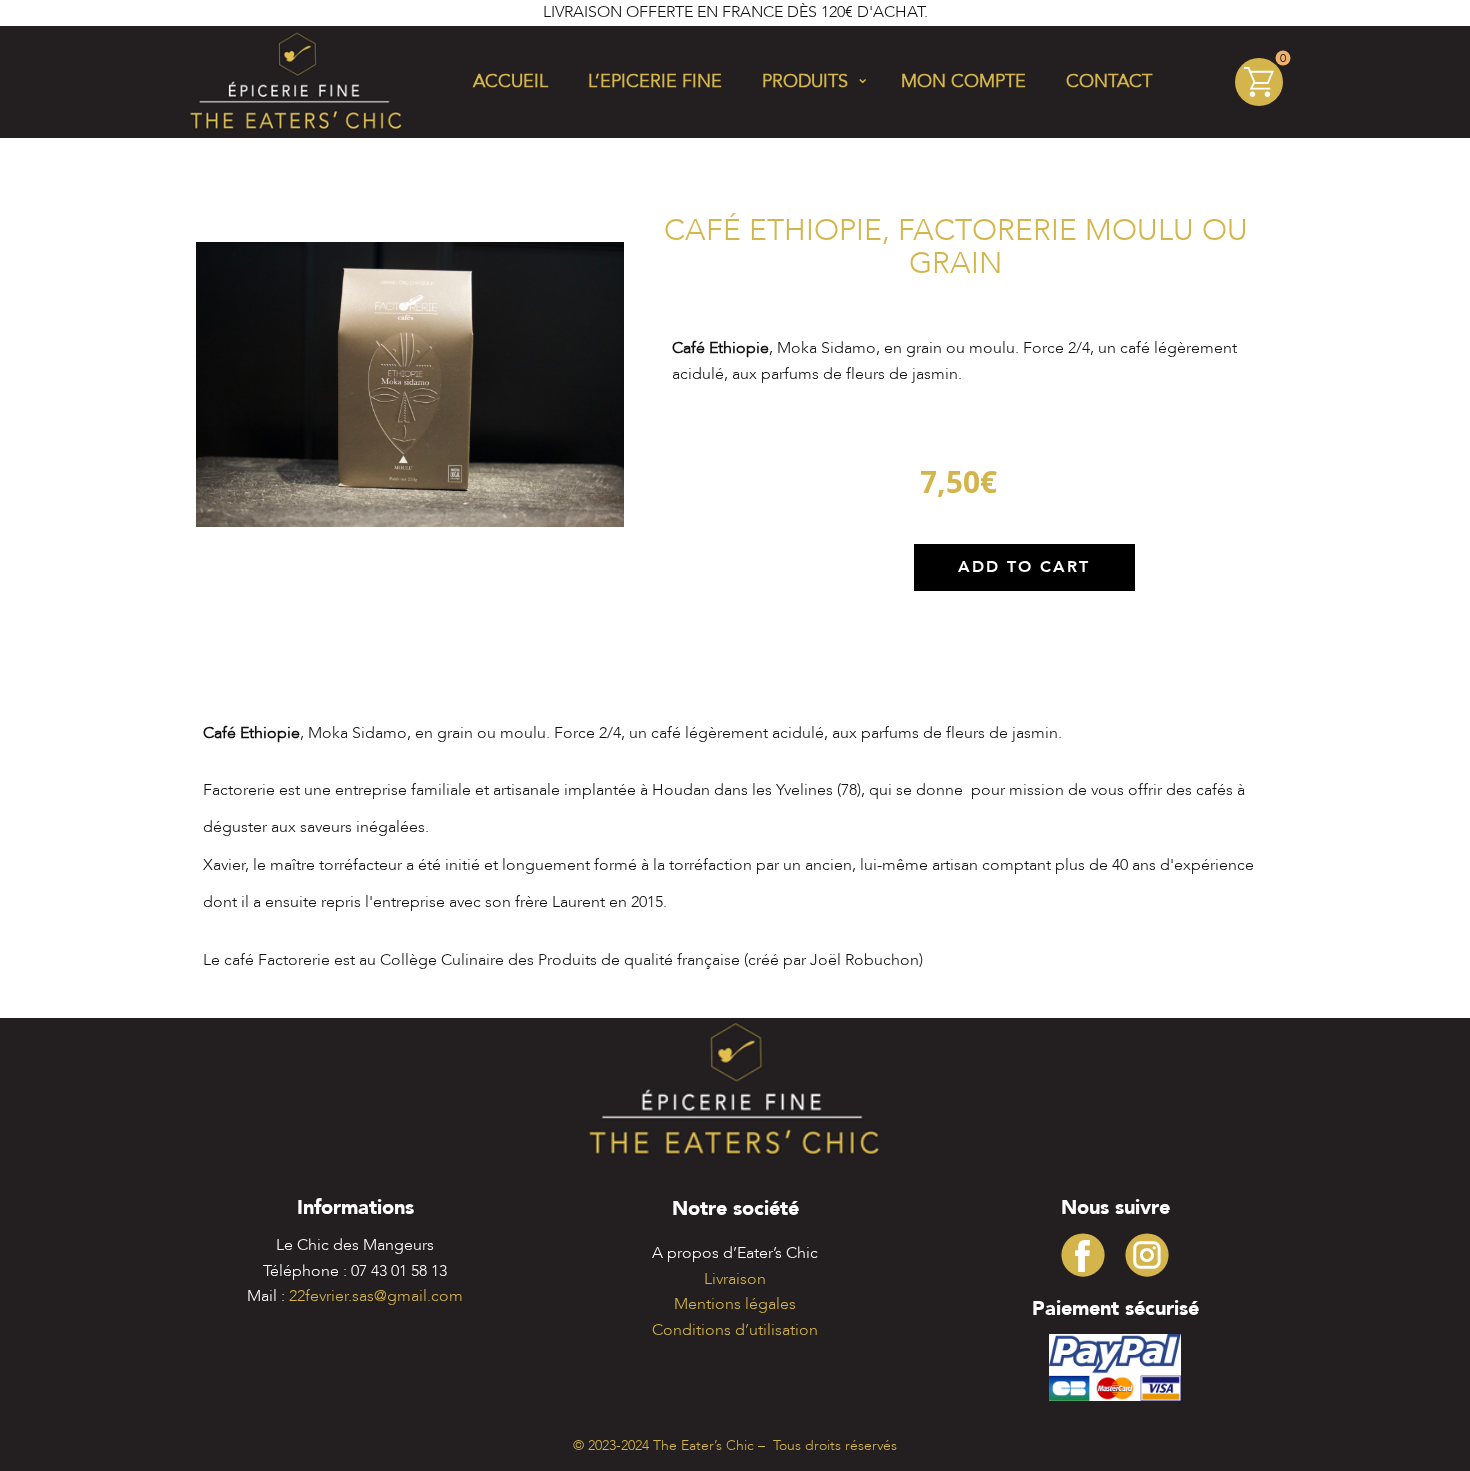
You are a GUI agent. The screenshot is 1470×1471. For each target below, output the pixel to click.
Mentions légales (735, 1304)
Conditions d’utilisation (735, 1330)
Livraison (735, 1279)
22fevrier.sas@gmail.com (376, 1296)
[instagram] (1147, 1255)
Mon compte (963, 81)
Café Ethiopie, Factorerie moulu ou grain (956, 247)
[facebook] (1083, 1255)
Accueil (510, 81)
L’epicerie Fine (655, 81)
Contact (1109, 81)
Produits (805, 81)
